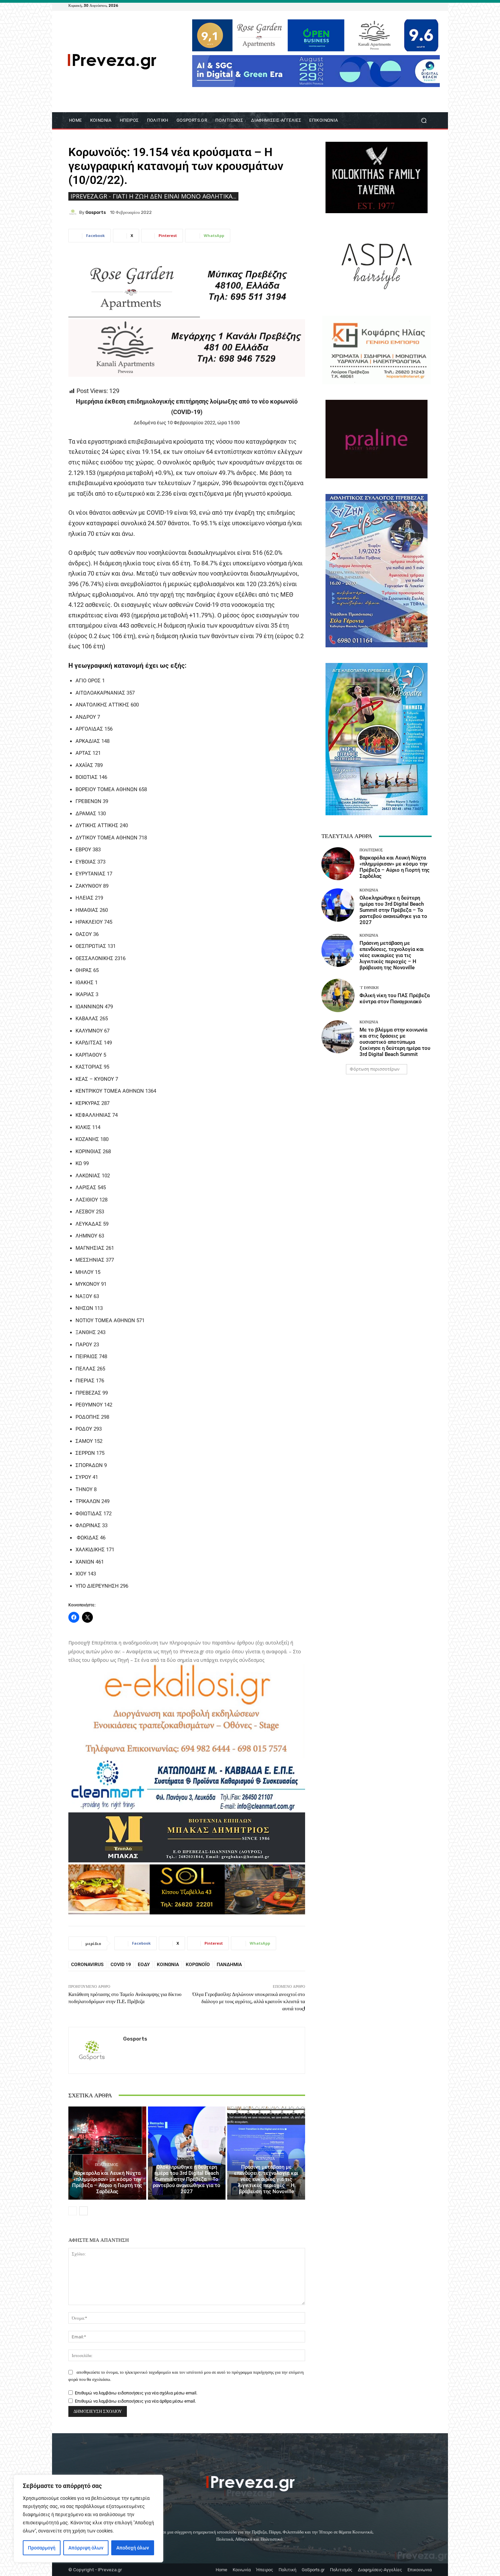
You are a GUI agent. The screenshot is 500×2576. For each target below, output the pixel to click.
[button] (424, 121)
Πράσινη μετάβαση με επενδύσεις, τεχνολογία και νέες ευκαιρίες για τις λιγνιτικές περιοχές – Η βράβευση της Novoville (266, 2179)
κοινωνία (168, 1964)
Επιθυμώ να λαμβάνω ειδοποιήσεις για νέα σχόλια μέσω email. (136, 2393)
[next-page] (84, 2211)
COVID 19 (121, 1964)
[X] (419, 5)
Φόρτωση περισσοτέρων (374, 1069)
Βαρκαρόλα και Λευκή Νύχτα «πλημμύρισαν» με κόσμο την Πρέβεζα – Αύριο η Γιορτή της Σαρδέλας (107, 2182)
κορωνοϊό (198, 1964)
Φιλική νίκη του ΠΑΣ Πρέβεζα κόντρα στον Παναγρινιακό (395, 999)
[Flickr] (403, 5)
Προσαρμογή (42, 2548)
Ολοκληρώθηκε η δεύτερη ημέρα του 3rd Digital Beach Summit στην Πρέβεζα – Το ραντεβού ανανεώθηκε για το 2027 (187, 2179)
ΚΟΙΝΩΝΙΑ (186, 2159)
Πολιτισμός (106, 2165)
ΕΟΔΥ (144, 1964)
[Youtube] (428, 5)
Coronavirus (87, 1964)
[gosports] (74, 212)
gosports (96, 212)
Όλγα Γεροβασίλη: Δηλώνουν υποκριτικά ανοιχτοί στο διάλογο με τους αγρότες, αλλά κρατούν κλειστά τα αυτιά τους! (249, 2001)
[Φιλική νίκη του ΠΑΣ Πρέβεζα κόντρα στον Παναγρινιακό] (338, 995)
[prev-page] (73, 2211)
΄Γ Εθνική (369, 988)
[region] (88, 2519)
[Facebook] (395, 5)
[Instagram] (411, 5)
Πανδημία (229, 1964)
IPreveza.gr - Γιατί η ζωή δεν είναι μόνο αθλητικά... (153, 196)
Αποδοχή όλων (133, 2548)
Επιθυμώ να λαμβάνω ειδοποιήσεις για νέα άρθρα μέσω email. (135, 2401)
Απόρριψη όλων (86, 2548)
